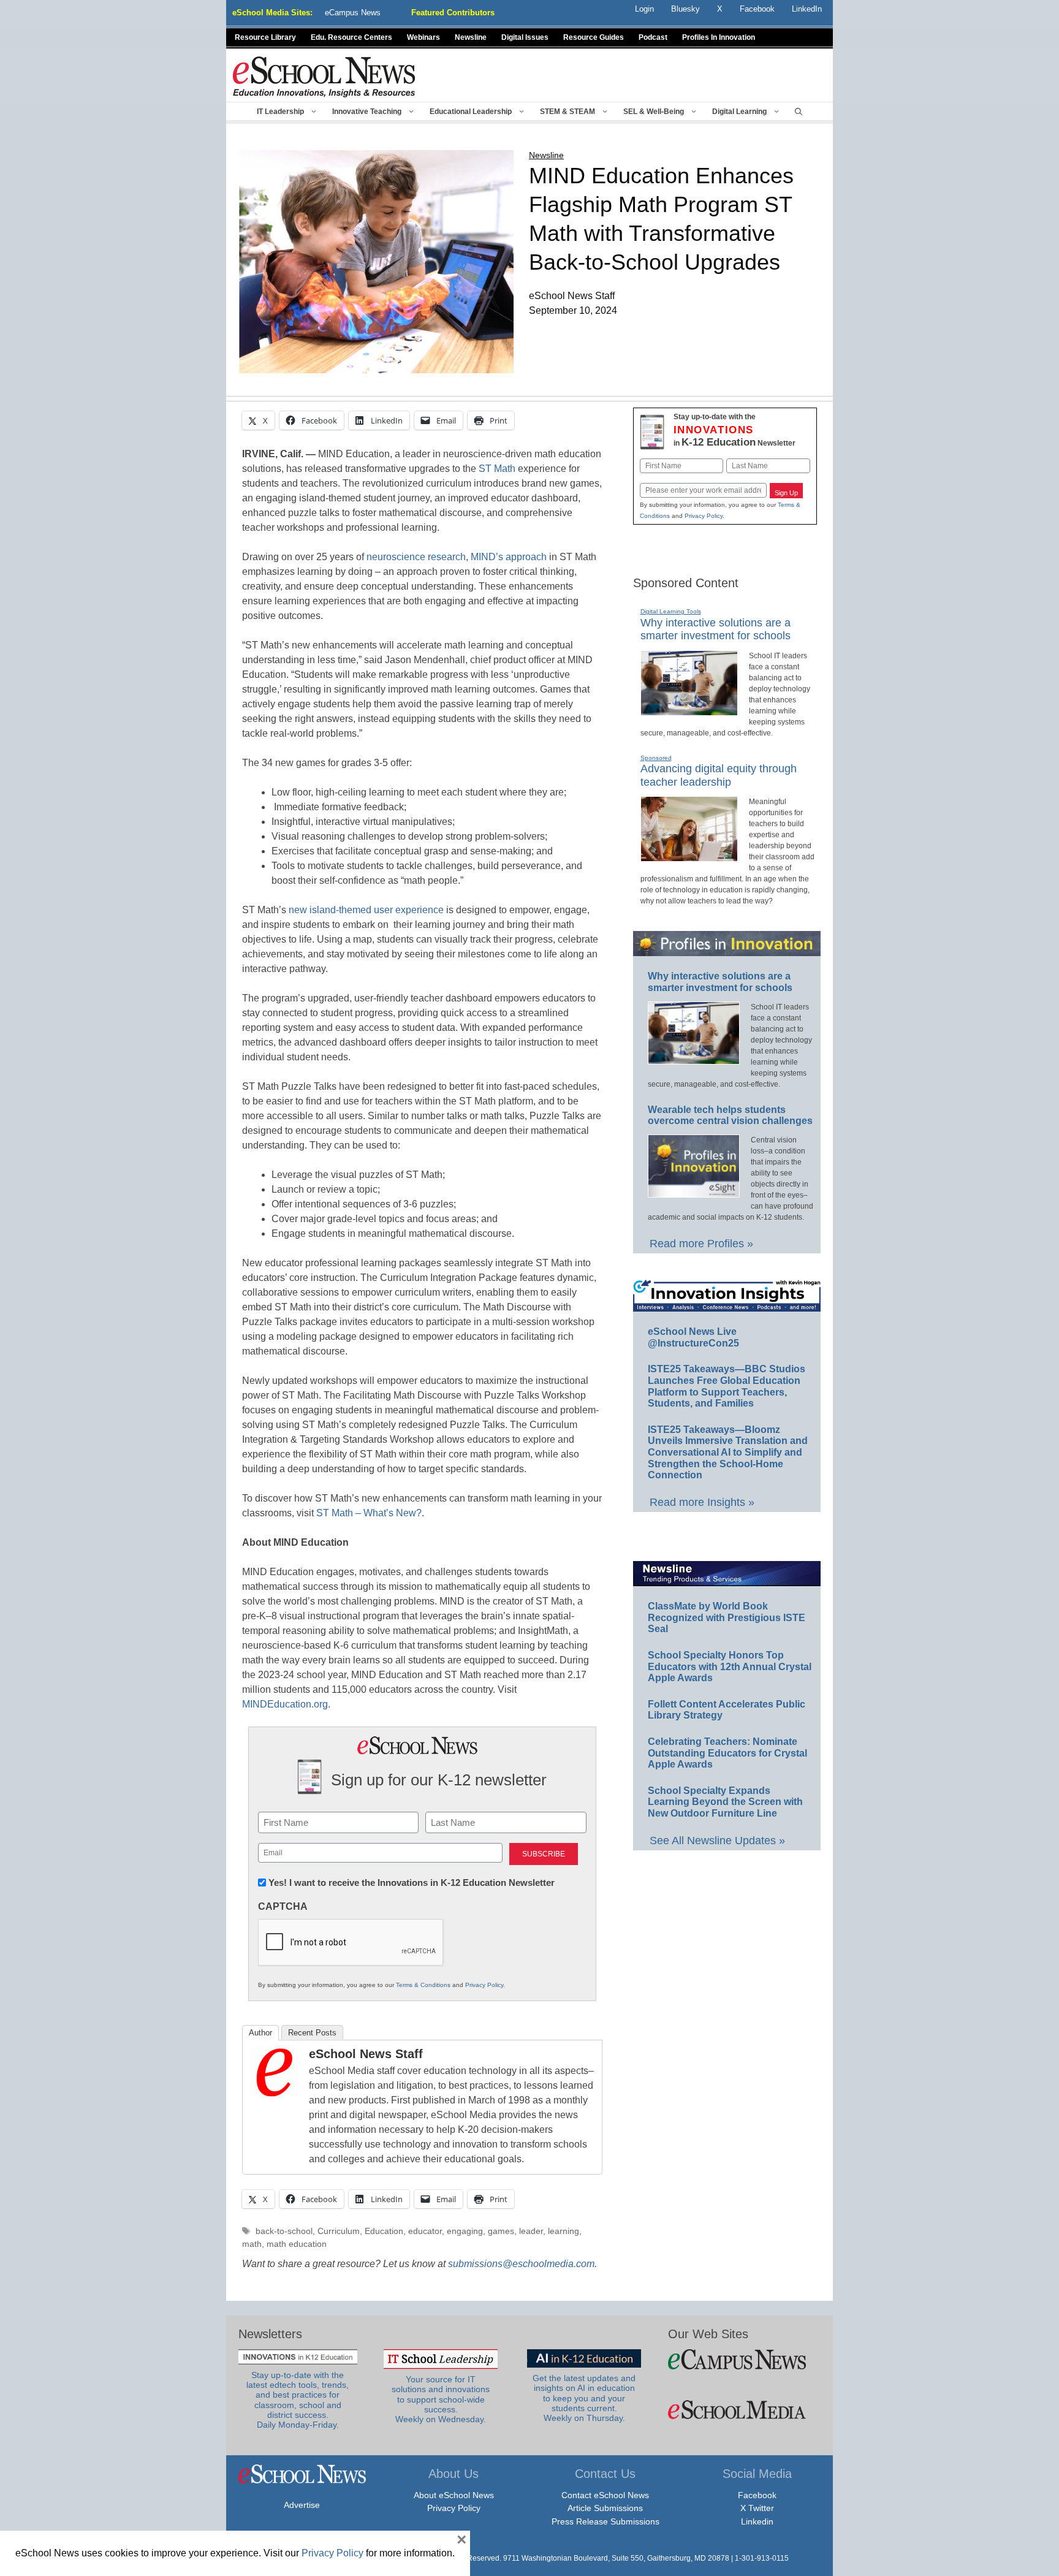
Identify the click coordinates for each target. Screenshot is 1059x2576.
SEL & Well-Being (654, 112)
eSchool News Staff (366, 2054)
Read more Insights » (702, 1502)
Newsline (471, 37)
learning (564, 2231)
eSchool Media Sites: (272, 13)
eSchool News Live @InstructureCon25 (693, 1337)
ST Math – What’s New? (369, 1513)
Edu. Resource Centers (351, 37)
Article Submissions (605, 2508)
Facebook (757, 2495)
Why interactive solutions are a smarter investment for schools (715, 629)
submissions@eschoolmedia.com (521, 2264)
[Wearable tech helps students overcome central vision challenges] (694, 1192)
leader (531, 2231)
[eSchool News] (324, 76)
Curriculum (339, 2231)
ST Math (497, 469)
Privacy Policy (484, 1985)
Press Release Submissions (605, 2521)
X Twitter (757, 2508)
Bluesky (685, 9)
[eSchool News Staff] (275, 2093)
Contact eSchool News (605, 2495)
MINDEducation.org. (287, 1704)
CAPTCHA (283, 1906)
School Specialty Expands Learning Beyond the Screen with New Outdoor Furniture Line (725, 1802)
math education (297, 2244)
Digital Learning (739, 112)
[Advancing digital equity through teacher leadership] (689, 856)
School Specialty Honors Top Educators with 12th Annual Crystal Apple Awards (730, 1666)
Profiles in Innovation (719, 37)
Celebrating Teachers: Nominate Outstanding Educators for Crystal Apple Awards (727, 1753)
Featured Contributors (453, 13)
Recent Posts (312, 2033)
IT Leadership (280, 112)
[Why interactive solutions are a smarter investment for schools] (689, 710)
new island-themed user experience (366, 910)
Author (260, 2033)
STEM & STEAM (567, 112)
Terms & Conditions (423, 1985)
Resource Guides (594, 37)
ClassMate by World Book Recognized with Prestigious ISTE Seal (727, 1617)
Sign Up (786, 493)
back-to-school (284, 2231)
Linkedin (757, 2521)
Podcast (653, 37)
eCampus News (353, 13)
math (252, 2244)
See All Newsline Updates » (717, 1841)
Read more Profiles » (701, 1244)
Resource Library (265, 37)
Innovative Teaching (367, 112)
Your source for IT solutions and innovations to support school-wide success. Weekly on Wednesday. (441, 2399)
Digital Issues (525, 37)
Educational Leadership (471, 112)
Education (384, 2231)
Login (644, 9)
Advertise (302, 2505)
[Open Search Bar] (799, 112)
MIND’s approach (509, 557)
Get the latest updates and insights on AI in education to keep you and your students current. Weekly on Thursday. (584, 2398)
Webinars (423, 37)
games (501, 2231)
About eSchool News (454, 2495)
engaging (465, 2231)
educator (425, 2231)
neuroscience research (416, 557)
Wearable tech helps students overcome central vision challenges (730, 1115)
